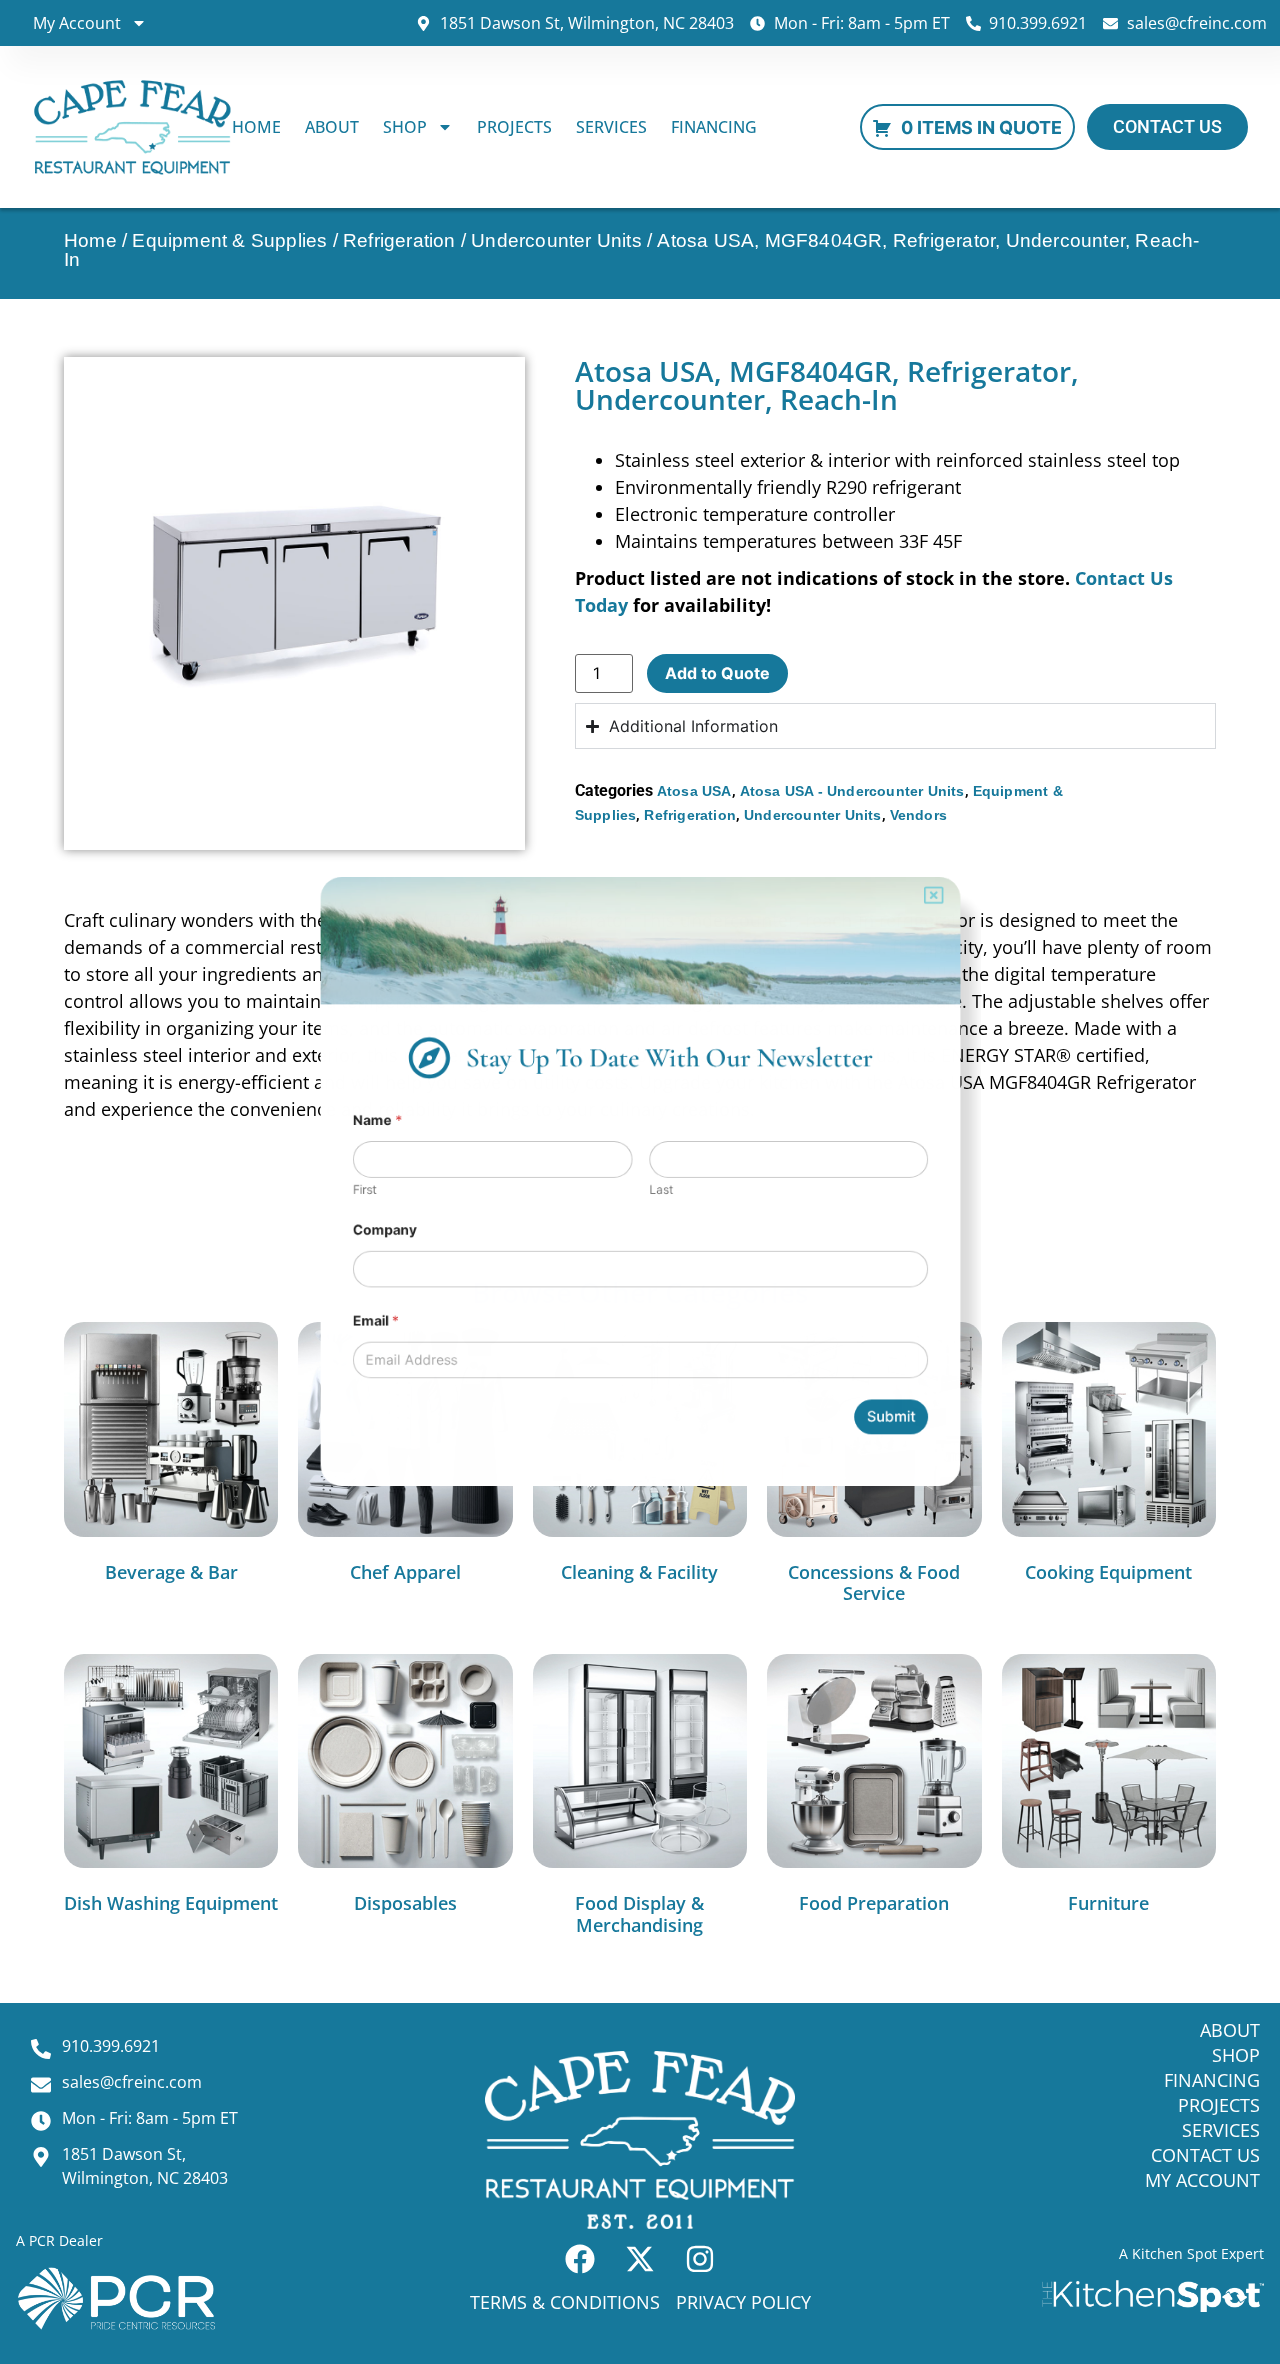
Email (328, 1345)
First (315, 1190)
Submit (935, 1458)
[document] (640, 1182)
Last (664, 1190)
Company (338, 1238)
